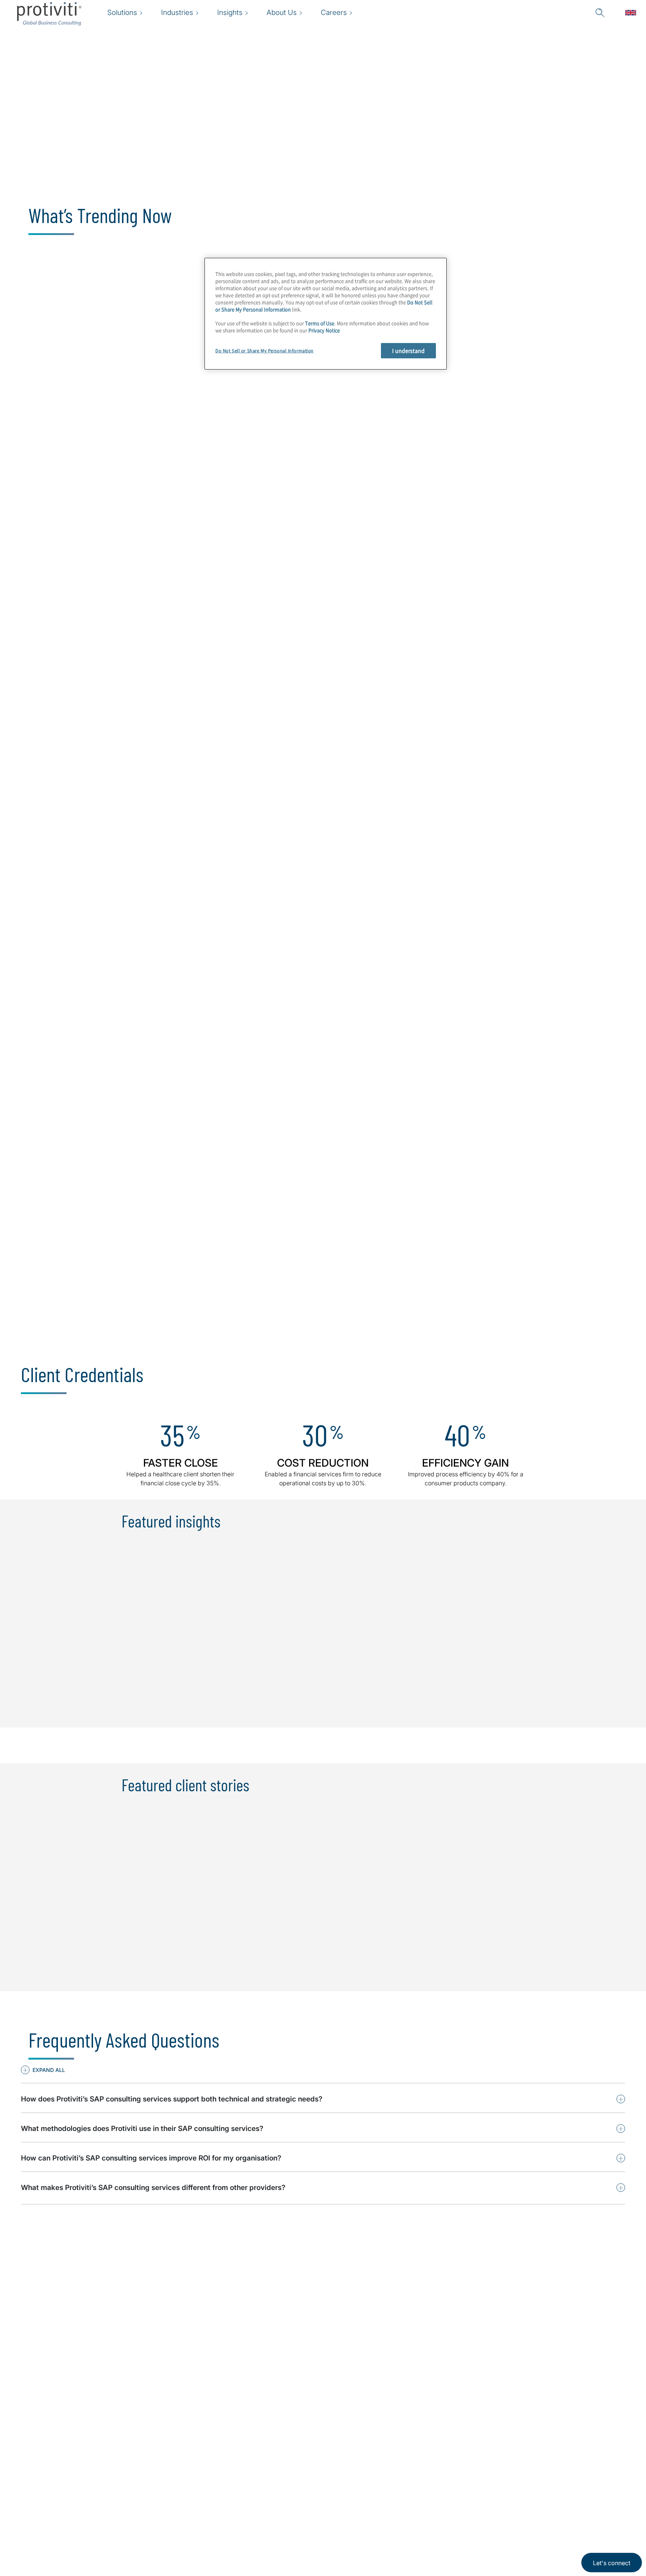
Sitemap (227, 2521)
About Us (183, 2479)
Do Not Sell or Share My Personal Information (264, 351)
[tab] (96, 692)
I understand (408, 350)
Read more (276, 466)
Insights (181, 2543)
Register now (479, 466)
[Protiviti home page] (61, 2488)
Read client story (81, 466)
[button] (43, 2070)
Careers (180, 2500)
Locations (230, 2479)
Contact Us (186, 2521)
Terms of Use (320, 323)
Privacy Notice (324, 331)
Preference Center (244, 2500)
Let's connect (612, 2563)
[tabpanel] (323, 868)
